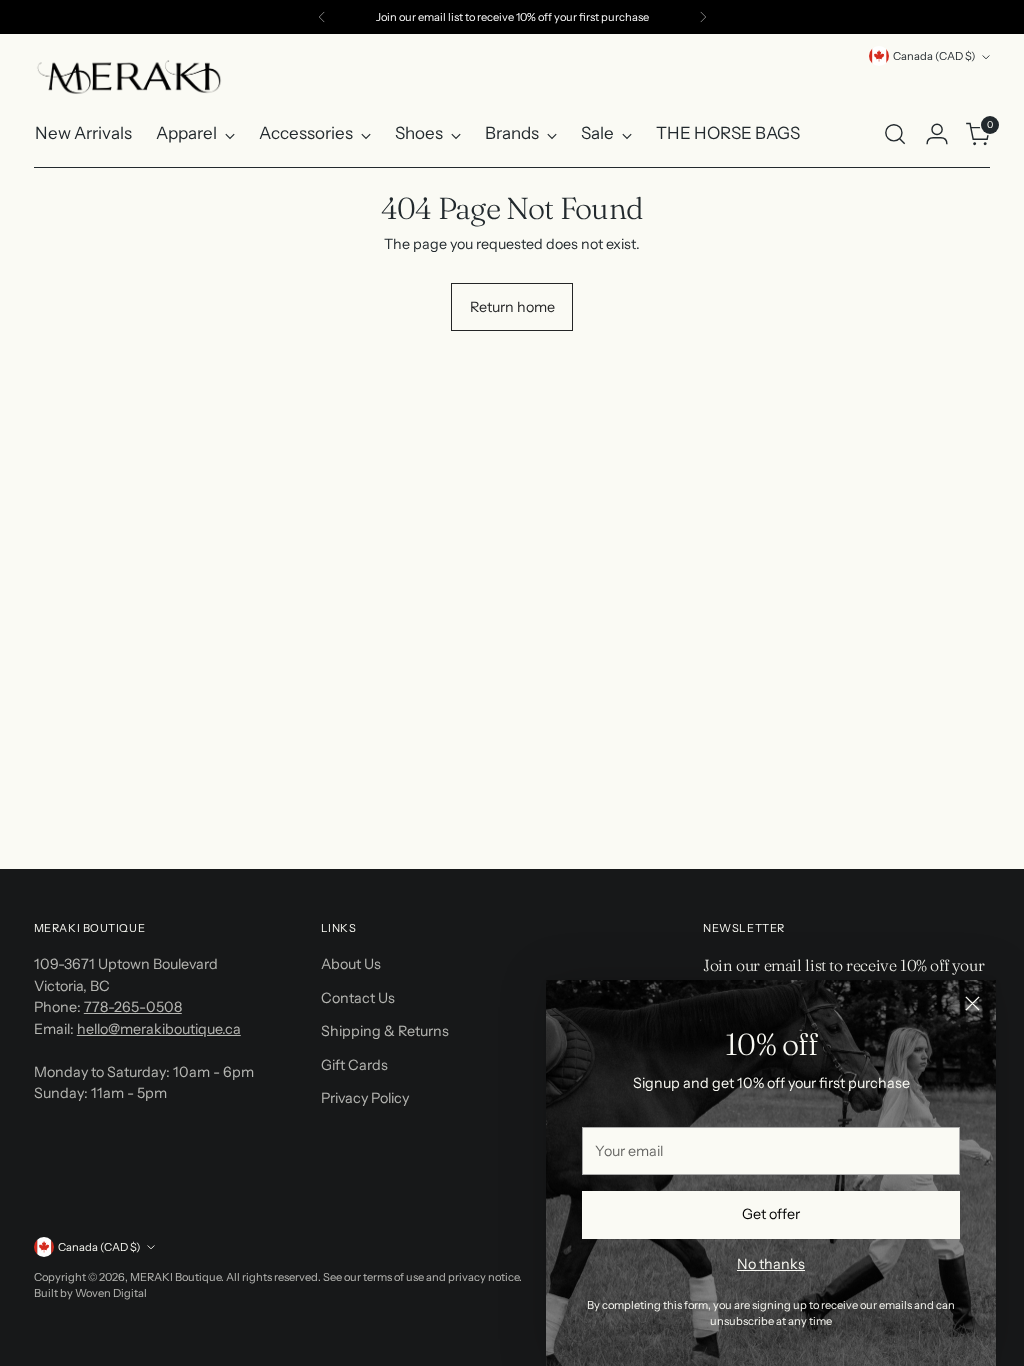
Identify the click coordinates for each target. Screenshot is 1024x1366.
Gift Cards (354, 1065)
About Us (351, 964)
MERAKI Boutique (175, 1277)
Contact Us (358, 998)
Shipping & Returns (385, 1031)
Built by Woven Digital (90, 1293)
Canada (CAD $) (934, 56)
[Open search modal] (895, 134)
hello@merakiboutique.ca (159, 1029)
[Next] (703, 17)
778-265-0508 (133, 1007)
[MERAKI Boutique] (129, 77)
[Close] (972, 1003)
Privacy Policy (365, 1098)
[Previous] (322, 17)
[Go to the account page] (937, 134)
